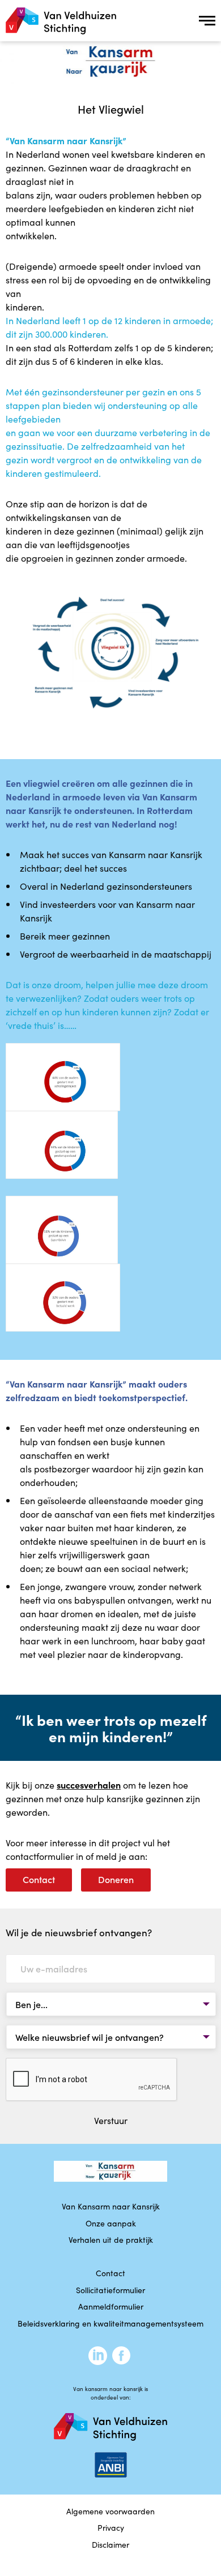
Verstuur (111, 2120)
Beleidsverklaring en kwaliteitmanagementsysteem (110, 2323)
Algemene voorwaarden (110, 2511)
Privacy (111, 2527)
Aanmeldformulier (111, 2306)
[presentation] (92, 2080)
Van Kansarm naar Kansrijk (111, 2206)
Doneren (116, 1879)
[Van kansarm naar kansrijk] (61, 21)
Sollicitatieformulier (110, 2290)
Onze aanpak (111, 2223)
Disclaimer (110, 2544)
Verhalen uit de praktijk (111, 2239)
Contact (39, 1879)
